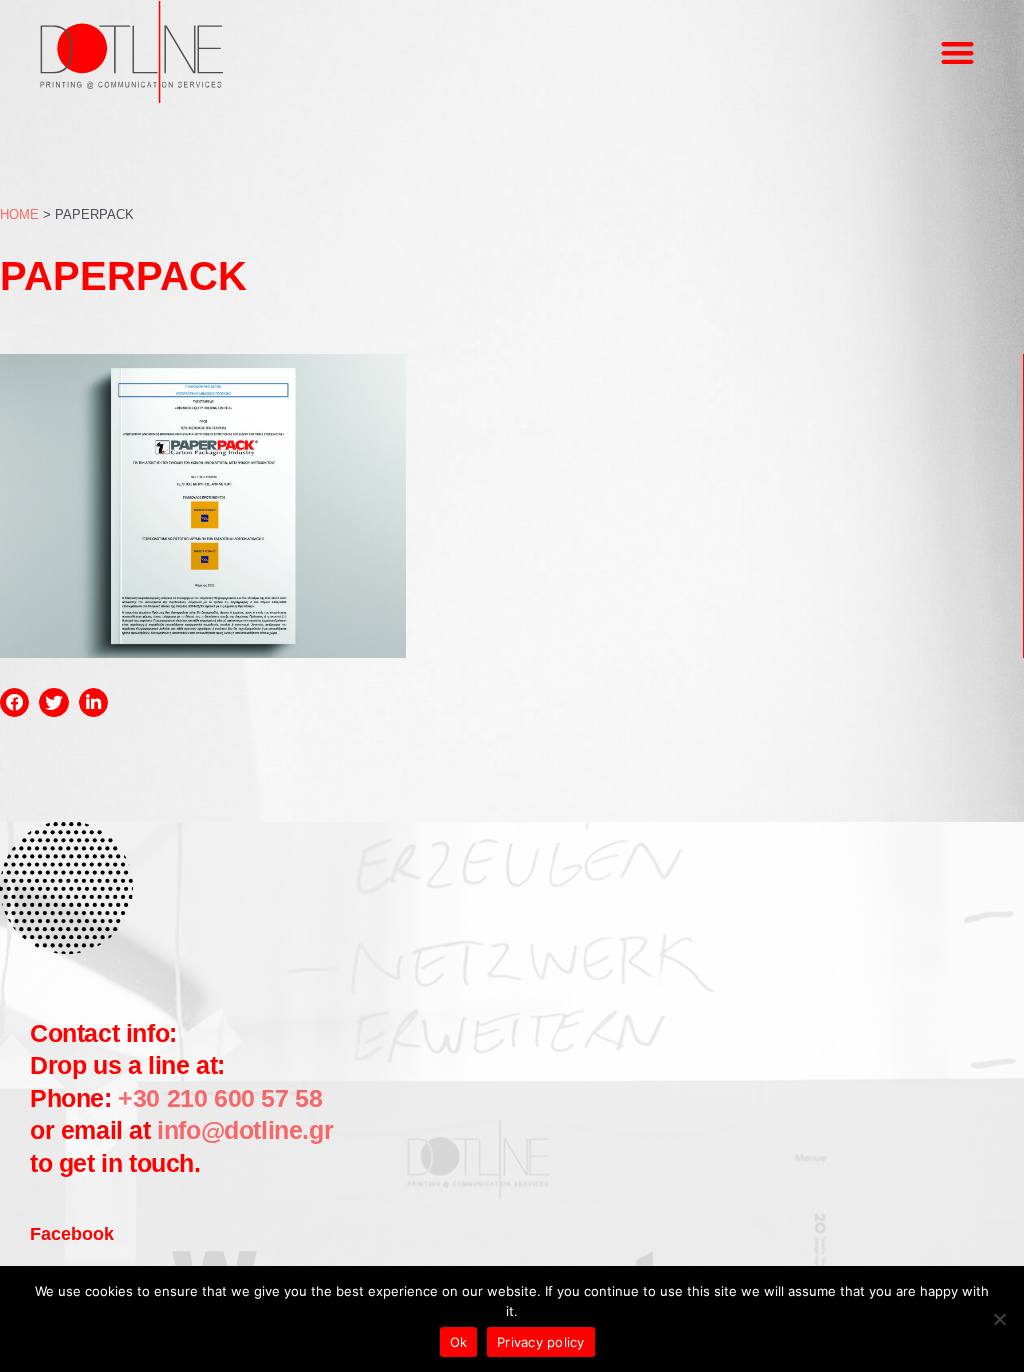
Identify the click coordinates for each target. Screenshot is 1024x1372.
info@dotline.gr (245, 1130)
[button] (957, 52)
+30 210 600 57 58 (217, 1098)
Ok (459, 1342)
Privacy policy (541, 1342)
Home (19, 214)
